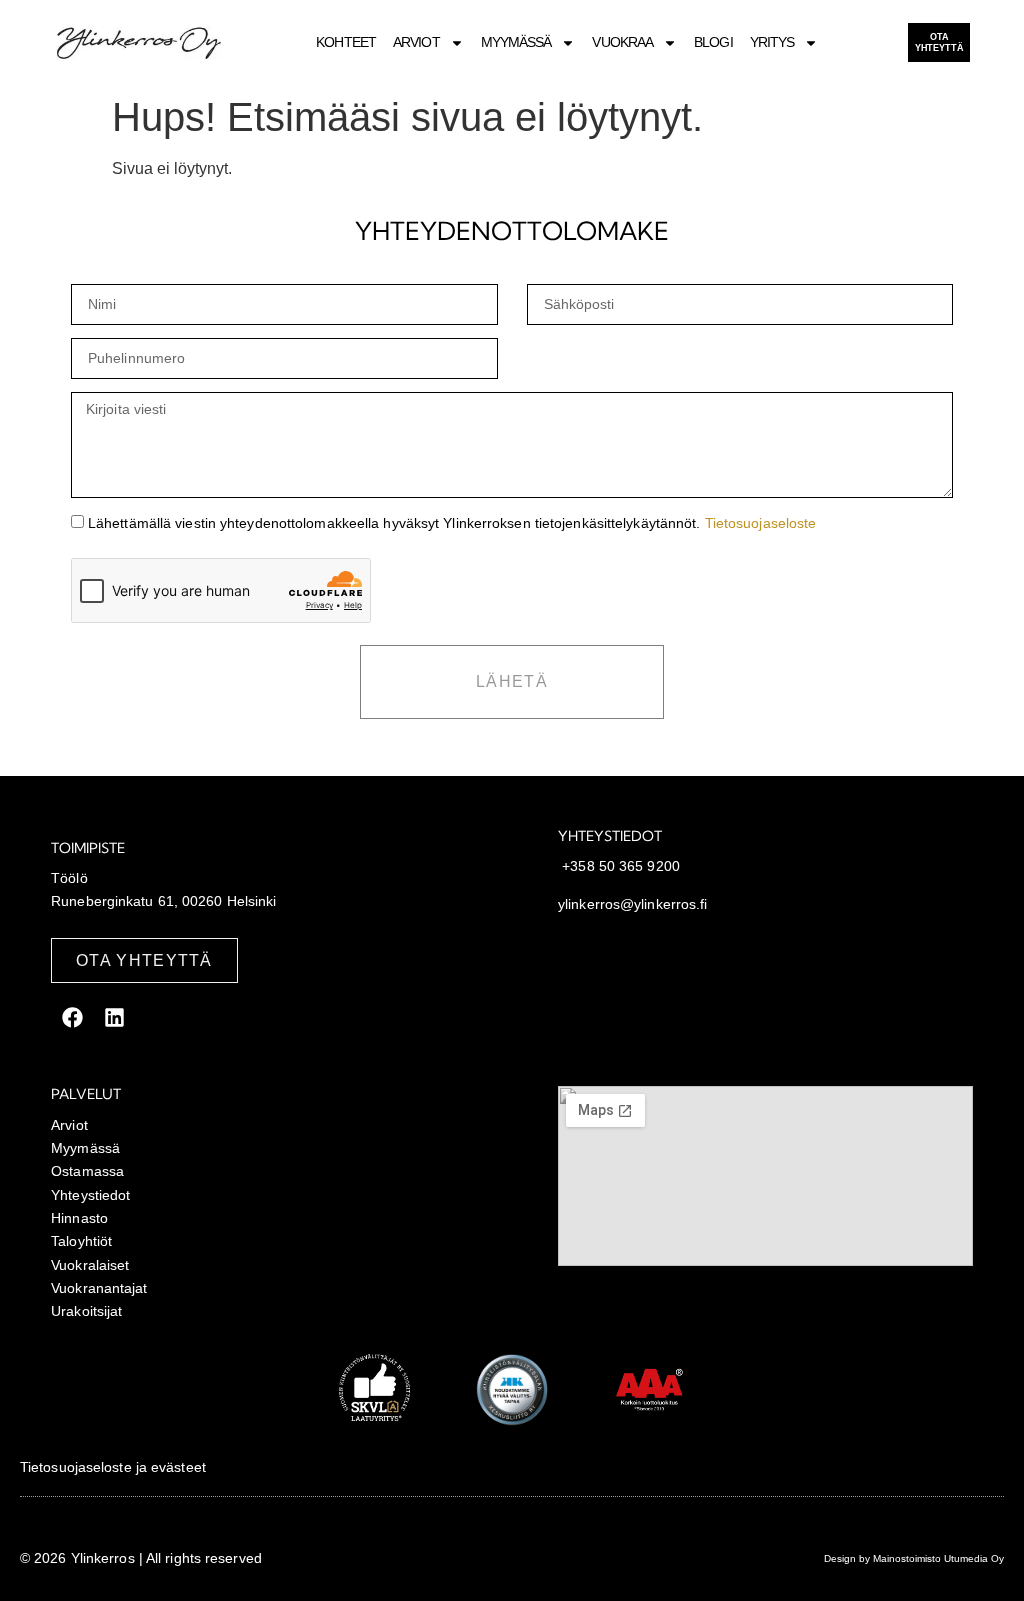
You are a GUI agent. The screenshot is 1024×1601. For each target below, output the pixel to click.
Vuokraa (622, 42)
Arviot (416, 42)
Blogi (713, 42)
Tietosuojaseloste (761, 523)
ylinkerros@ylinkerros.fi (632, 904)
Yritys (772, 42)
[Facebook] (72, 1017)
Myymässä (516, 42)
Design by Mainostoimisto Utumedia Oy (914, 1558)
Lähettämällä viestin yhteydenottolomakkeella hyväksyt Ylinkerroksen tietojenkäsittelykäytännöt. (452, 523)
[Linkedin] (114, 1017)
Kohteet (346, 42)
